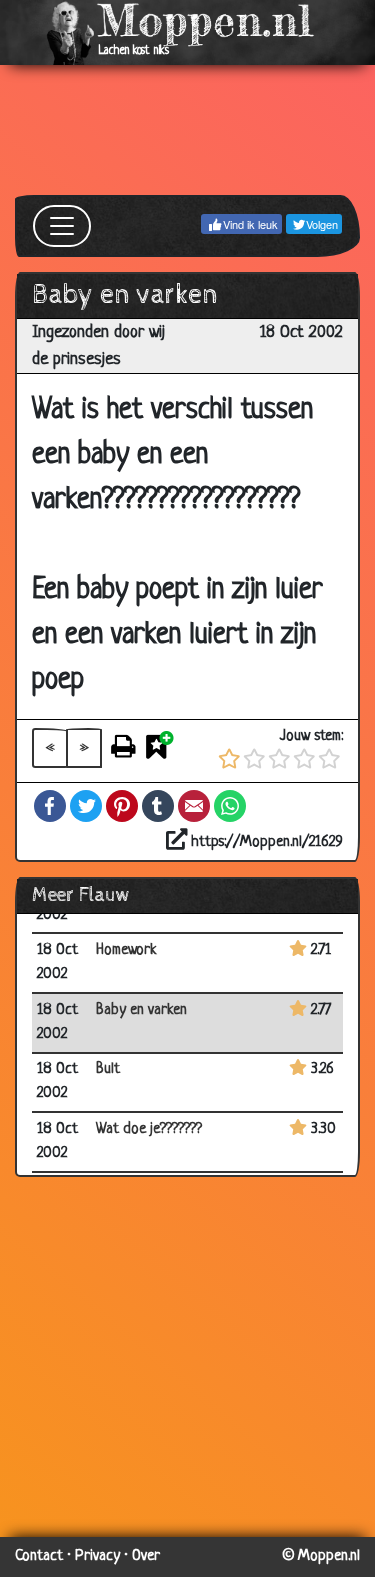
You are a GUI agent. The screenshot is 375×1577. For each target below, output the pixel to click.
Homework (126, 950)
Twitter (86, 806)
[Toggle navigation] (62, 226)
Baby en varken (141, 1010)
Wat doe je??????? (149, 1129)
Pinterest (122, 806)
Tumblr (158, 806)
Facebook (50, 806)
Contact (39, 1556)
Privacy (97, 1556)
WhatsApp (230, 806)
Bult (108, 1069)
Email (194, 806)
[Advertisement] (187, 130)
